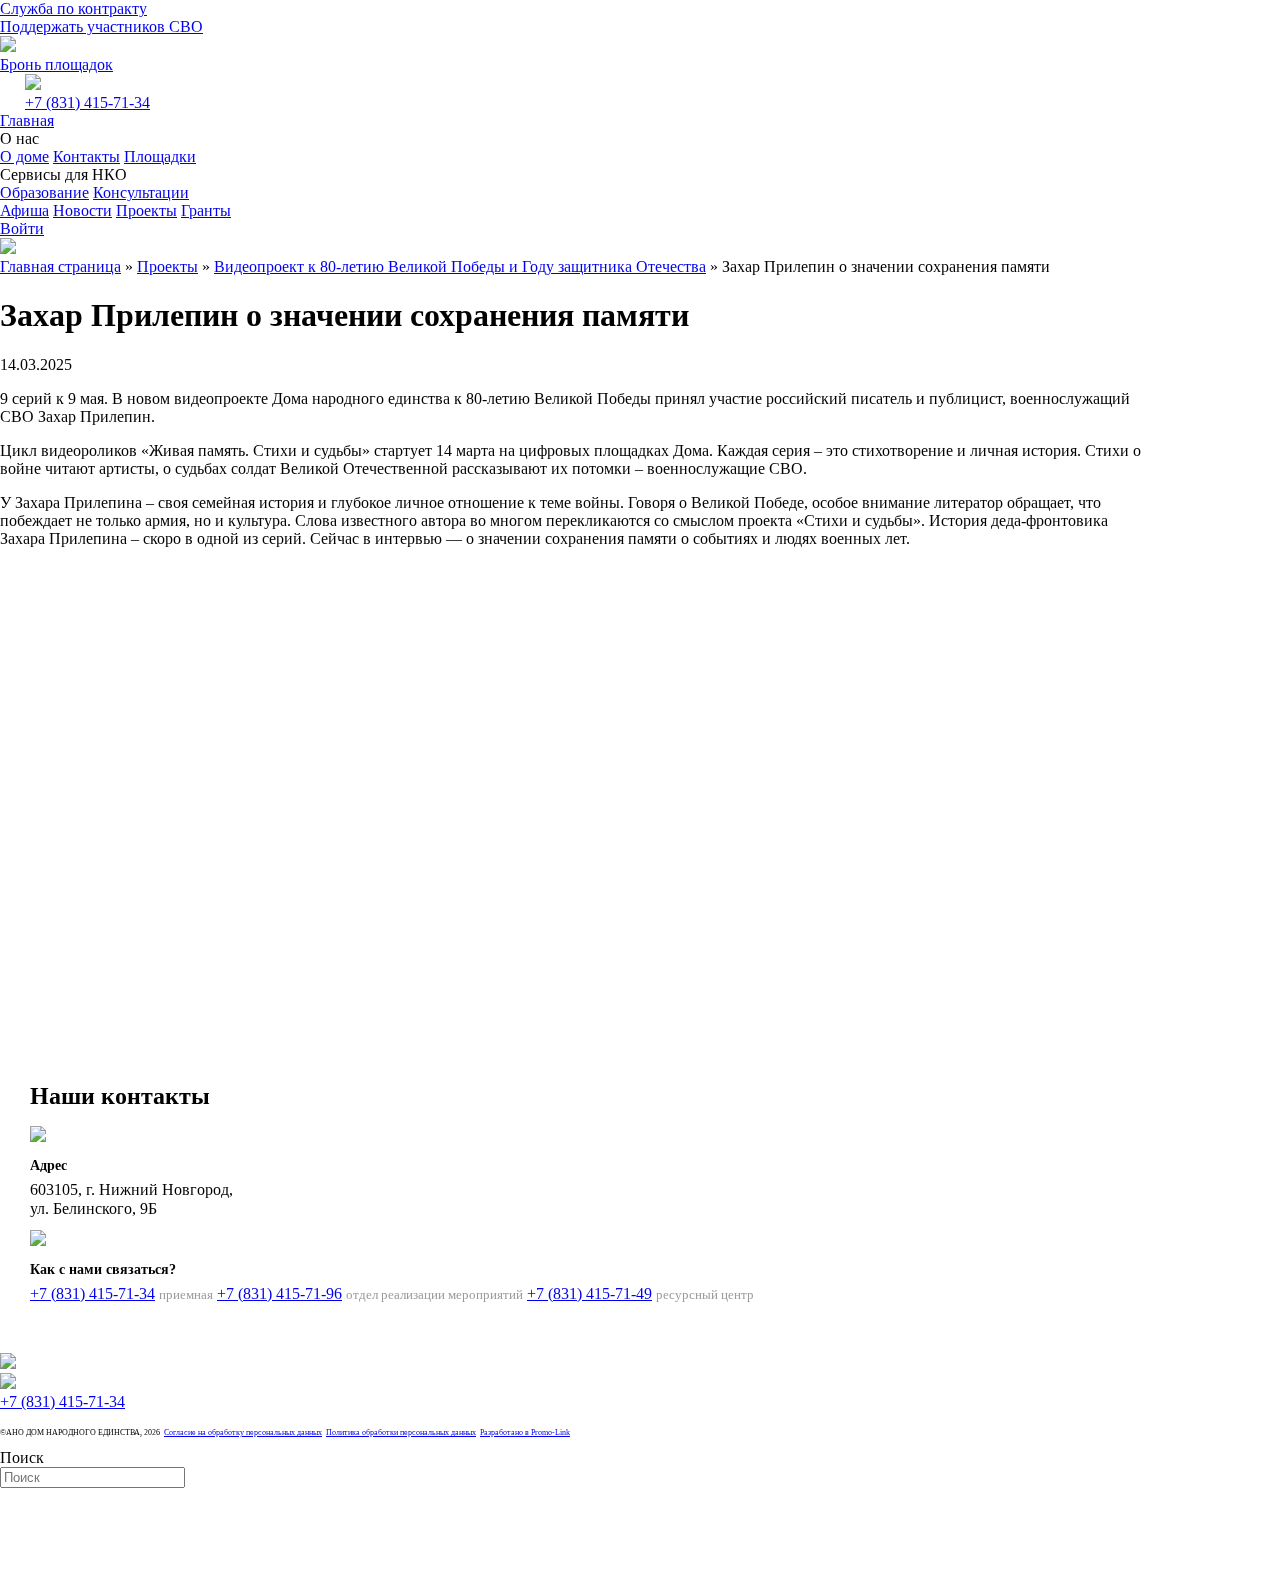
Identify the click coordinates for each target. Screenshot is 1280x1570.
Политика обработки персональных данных (401, 1432)
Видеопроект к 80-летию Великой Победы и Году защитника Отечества (460, 266)
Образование (44, 192)
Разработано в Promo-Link (525, 1432)
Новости (82, 210)
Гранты (206, 210)
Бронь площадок (56, 64)
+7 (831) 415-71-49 (589, 1293)
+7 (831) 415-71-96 (279, 1293)
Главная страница (60, 266)
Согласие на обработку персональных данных (243, 1432)
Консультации (141, 192)
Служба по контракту (73, 8)
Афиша (24, 210)
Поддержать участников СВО (101, 26)
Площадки (160, 156)
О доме (24, 156)
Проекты (146, 210)
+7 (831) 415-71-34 (87, 102)
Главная (27, 120)
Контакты (86, 156)
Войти (22, 228)
